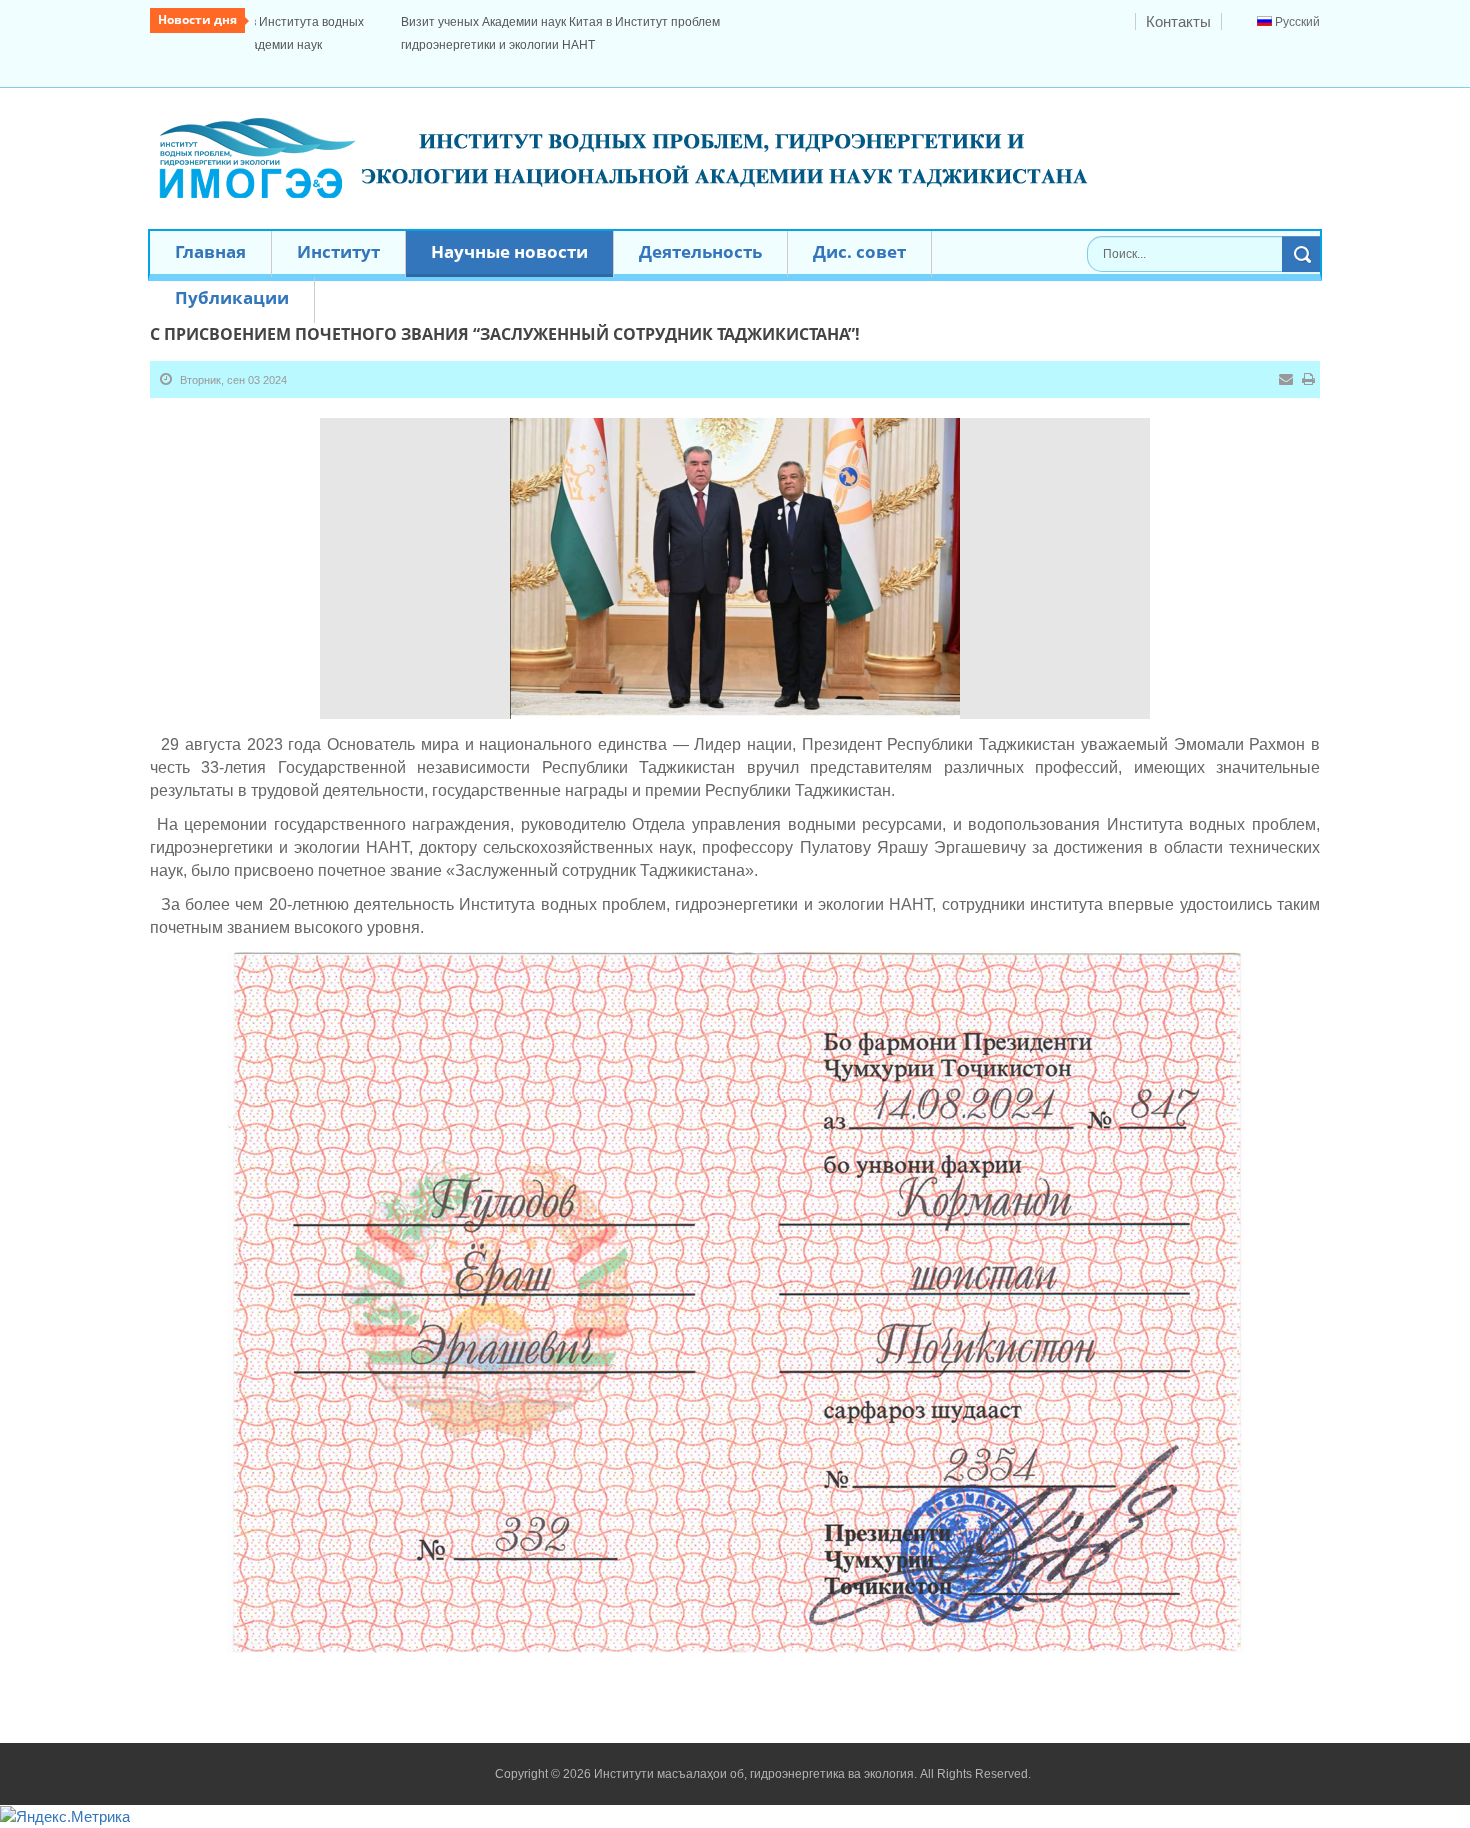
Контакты (1178, 21)
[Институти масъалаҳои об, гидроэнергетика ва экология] (627, 133)
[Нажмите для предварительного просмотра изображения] (735, 543)
